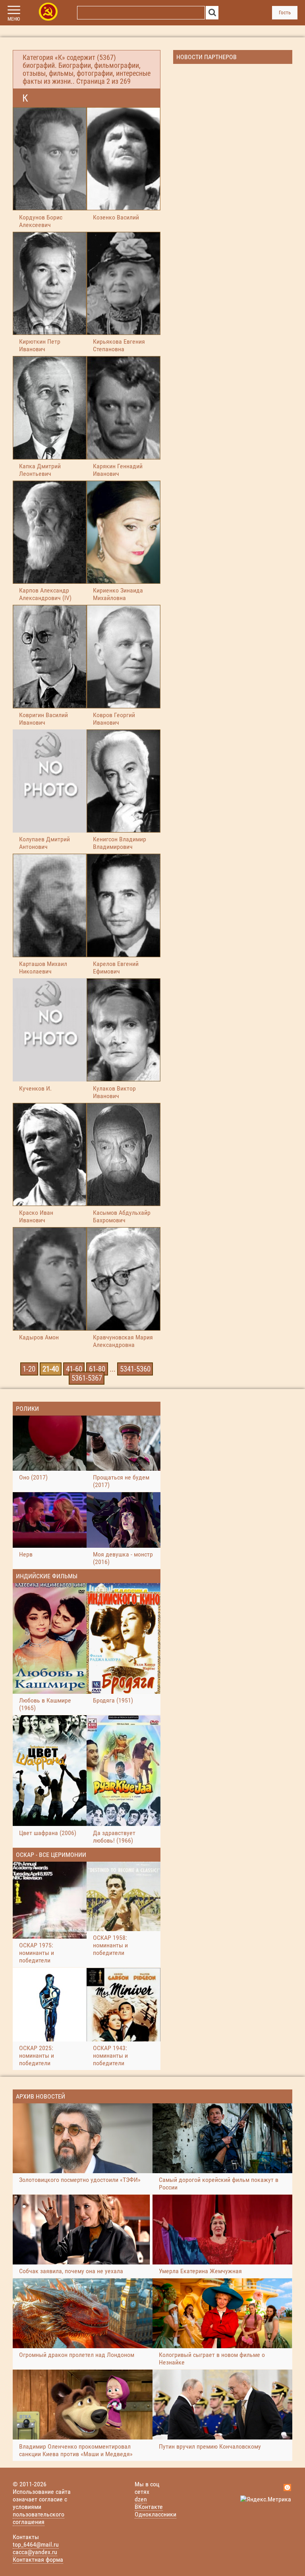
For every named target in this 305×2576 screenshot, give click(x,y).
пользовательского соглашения (39, 2518)
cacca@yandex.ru (35, 2552)
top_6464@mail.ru (36, 2544)
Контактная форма (38, 2560)
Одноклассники (155, 2514)
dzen (141, 2499)
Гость (285, 13)
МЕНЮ (14, 19)
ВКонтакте (149, 2507)
